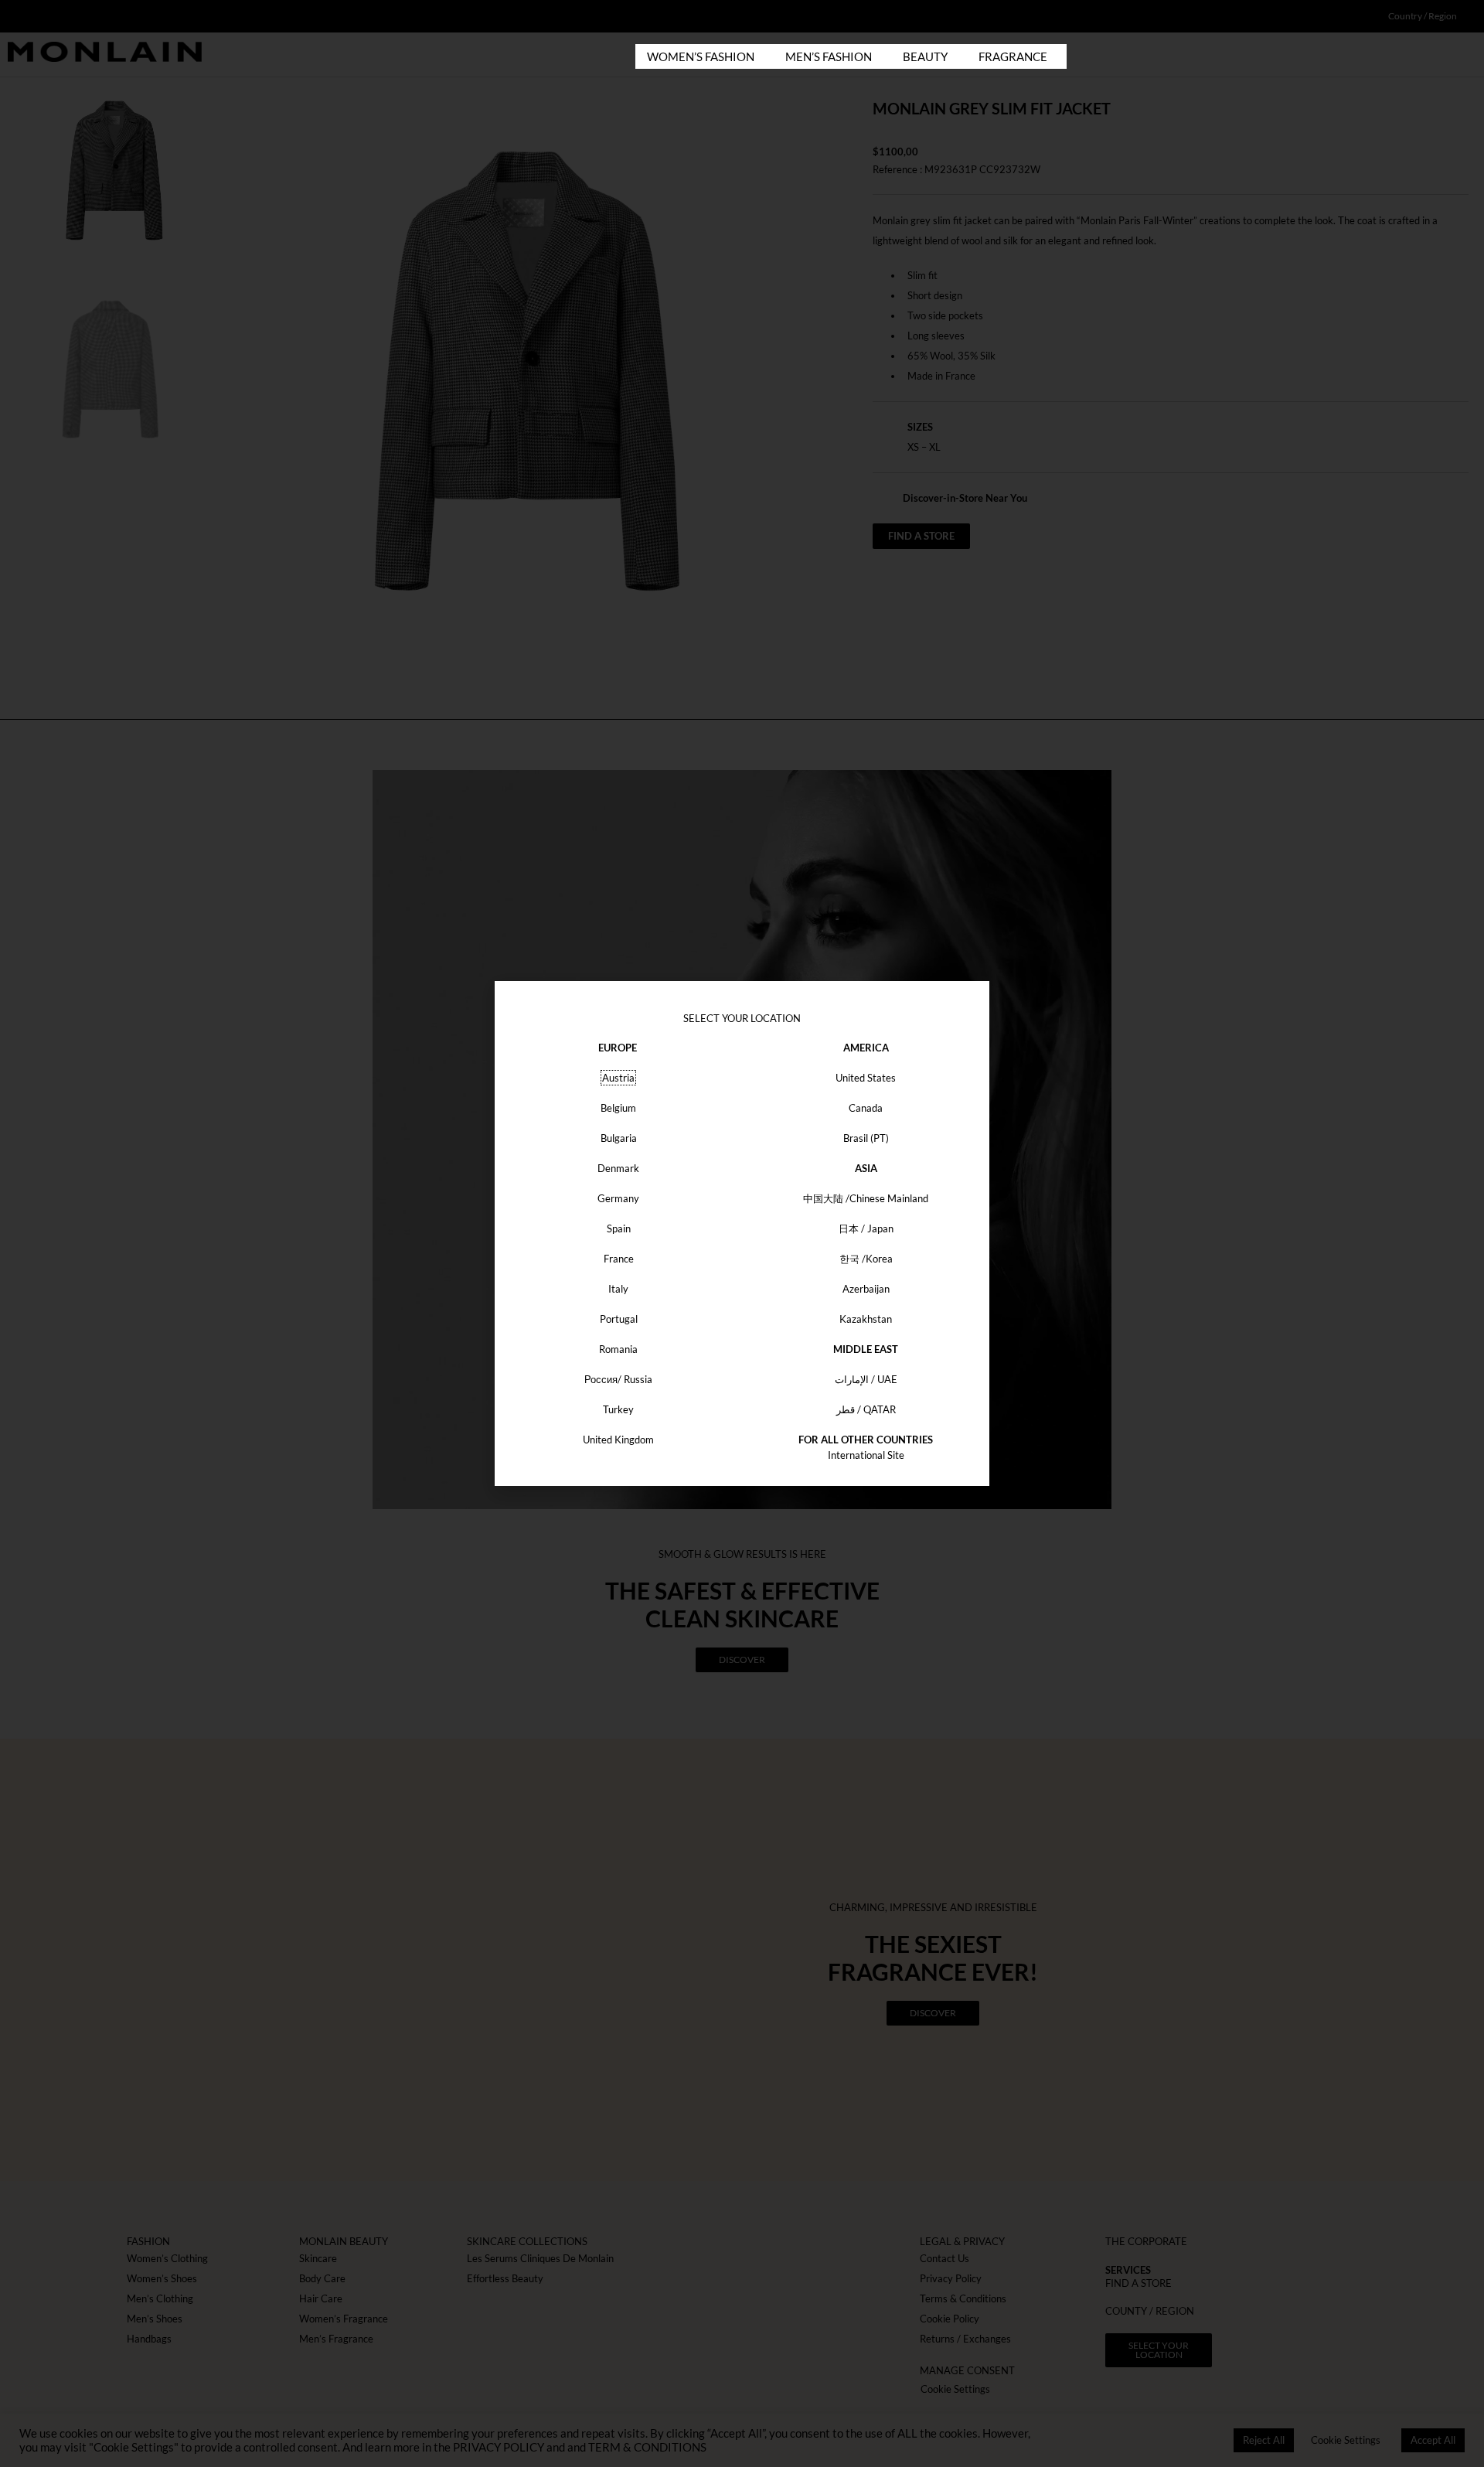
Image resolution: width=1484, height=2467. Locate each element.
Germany (618, 1198)
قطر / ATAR (866, 1409)
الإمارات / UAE (866, 1379)
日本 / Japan (866, 1228)
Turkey (618, 1409)
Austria (618, 1078)
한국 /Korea (866, 1259)
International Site (866, 1455)
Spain (619, 1228)
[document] (742, 1233)
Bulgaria (619, 1138)
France (619, 1259)
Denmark (618, 1168)
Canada (866, 1108)
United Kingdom (618, 1440)
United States (866, 1078)
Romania (618, 1349)
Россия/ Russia (618, 1379)
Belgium (618, 1108)
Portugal (619, 1319)
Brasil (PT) (866, 1138)
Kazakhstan (866, 1319)
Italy (618, 1289)
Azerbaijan (866, 1289)
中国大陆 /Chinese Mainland (866, 1198)
